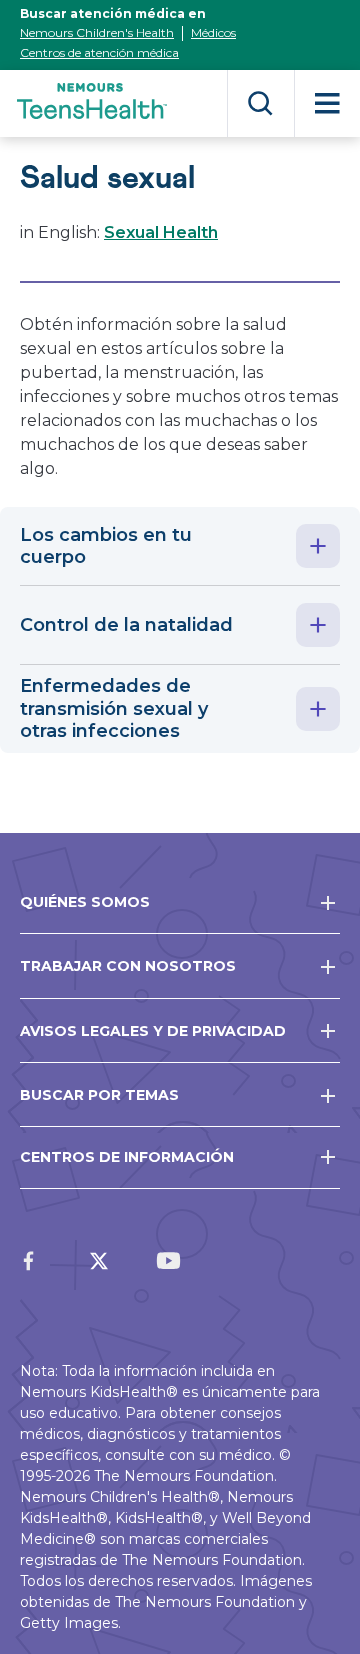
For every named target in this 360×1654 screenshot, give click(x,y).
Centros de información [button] (127, 1157)
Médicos (213, 32)
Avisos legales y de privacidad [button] (153, 1031)
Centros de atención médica (99, 52)
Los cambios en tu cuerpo (106, 546)
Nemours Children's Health (97, 32)
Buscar (260, 103)
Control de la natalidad (126, 625)
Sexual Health (161, 232)
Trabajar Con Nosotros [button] (128, 966)
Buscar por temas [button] (99, 1095)
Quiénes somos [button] (85, 902)
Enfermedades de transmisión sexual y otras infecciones (114, 708)
